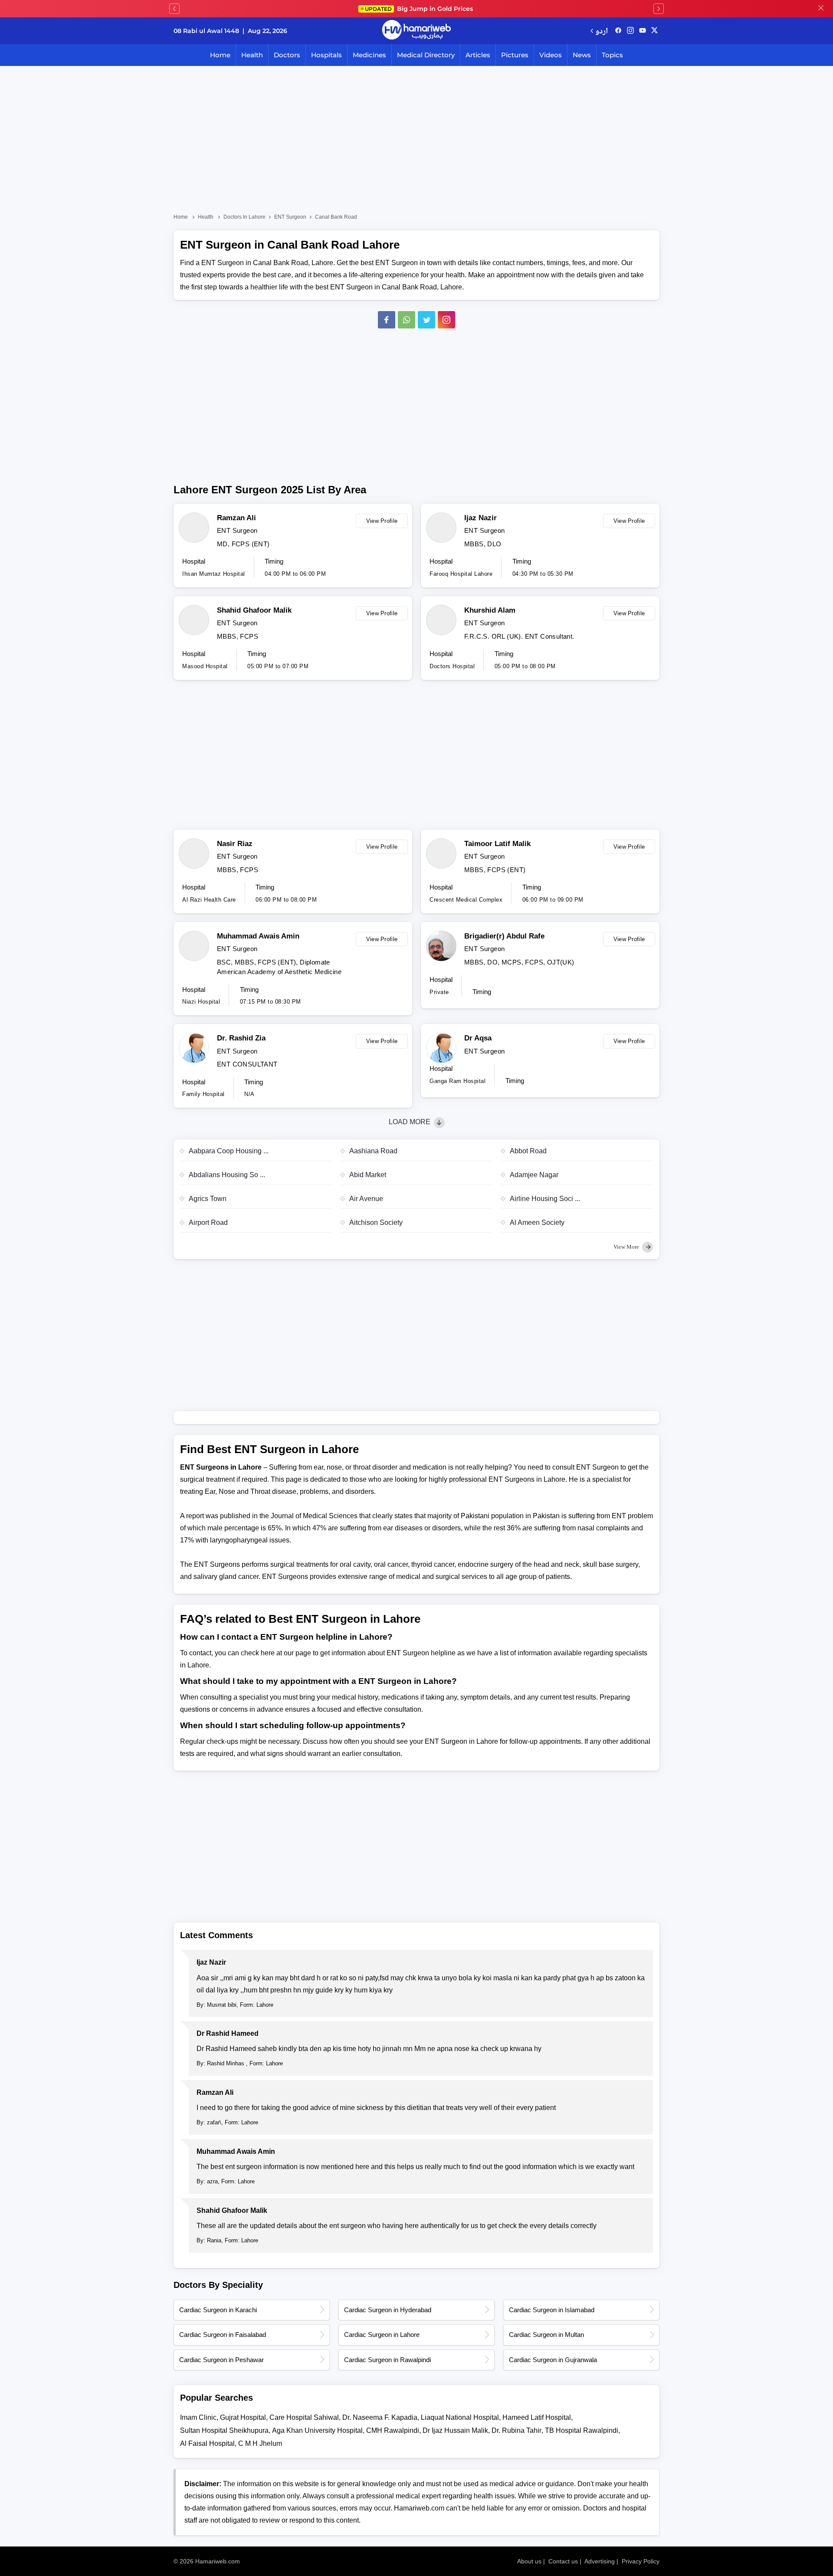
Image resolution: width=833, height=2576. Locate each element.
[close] (821, 9)
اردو (602, 31)
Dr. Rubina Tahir (517, 2430)
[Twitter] (426, 320)
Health (252, 55)
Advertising (600, 2561)
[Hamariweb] (416, 31)
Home (220, 55)
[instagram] (446, 320)
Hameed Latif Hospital (537, 2417)
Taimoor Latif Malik (497, 844)
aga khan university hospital (317, 2430)
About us (529, 2561)
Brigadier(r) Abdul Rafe (504, 936)
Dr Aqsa (478, 1038)
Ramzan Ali (236, 518)
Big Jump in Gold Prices (420, 9)
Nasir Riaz (235, 844)
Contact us (563, 2561)
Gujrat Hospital (243, 2417)
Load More (410, 1122)
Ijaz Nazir (480, 518)
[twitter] (654, 31)
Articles (478, 55)
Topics (612, 55)
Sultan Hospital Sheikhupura (224, 2430)
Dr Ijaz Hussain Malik (455, 2430)
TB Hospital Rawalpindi (582, 2430)
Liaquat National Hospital (460, 2417)
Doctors (287, 55)
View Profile (382, 521)
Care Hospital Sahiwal (304, 2417)
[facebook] (618, 31)
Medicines (369, 55)
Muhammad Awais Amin (258, 936)
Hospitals (326, 55)
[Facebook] (387, 320)
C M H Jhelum (260, 2443)
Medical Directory (426, 55)
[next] (659, 9)
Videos (551, 55)
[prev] (174, 9)
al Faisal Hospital (207, 2443)
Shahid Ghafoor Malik (254, 610)
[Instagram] (630, 31)
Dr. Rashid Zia (241, 1038)
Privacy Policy (641, 2561)
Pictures (515, 55)
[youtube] (643, 31)
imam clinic (198, 2417)
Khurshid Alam (490, 610)
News (582, 55)
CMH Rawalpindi (393, 2430)
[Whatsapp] (407, 320)
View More (627, 1247)
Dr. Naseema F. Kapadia (380, 2417)
